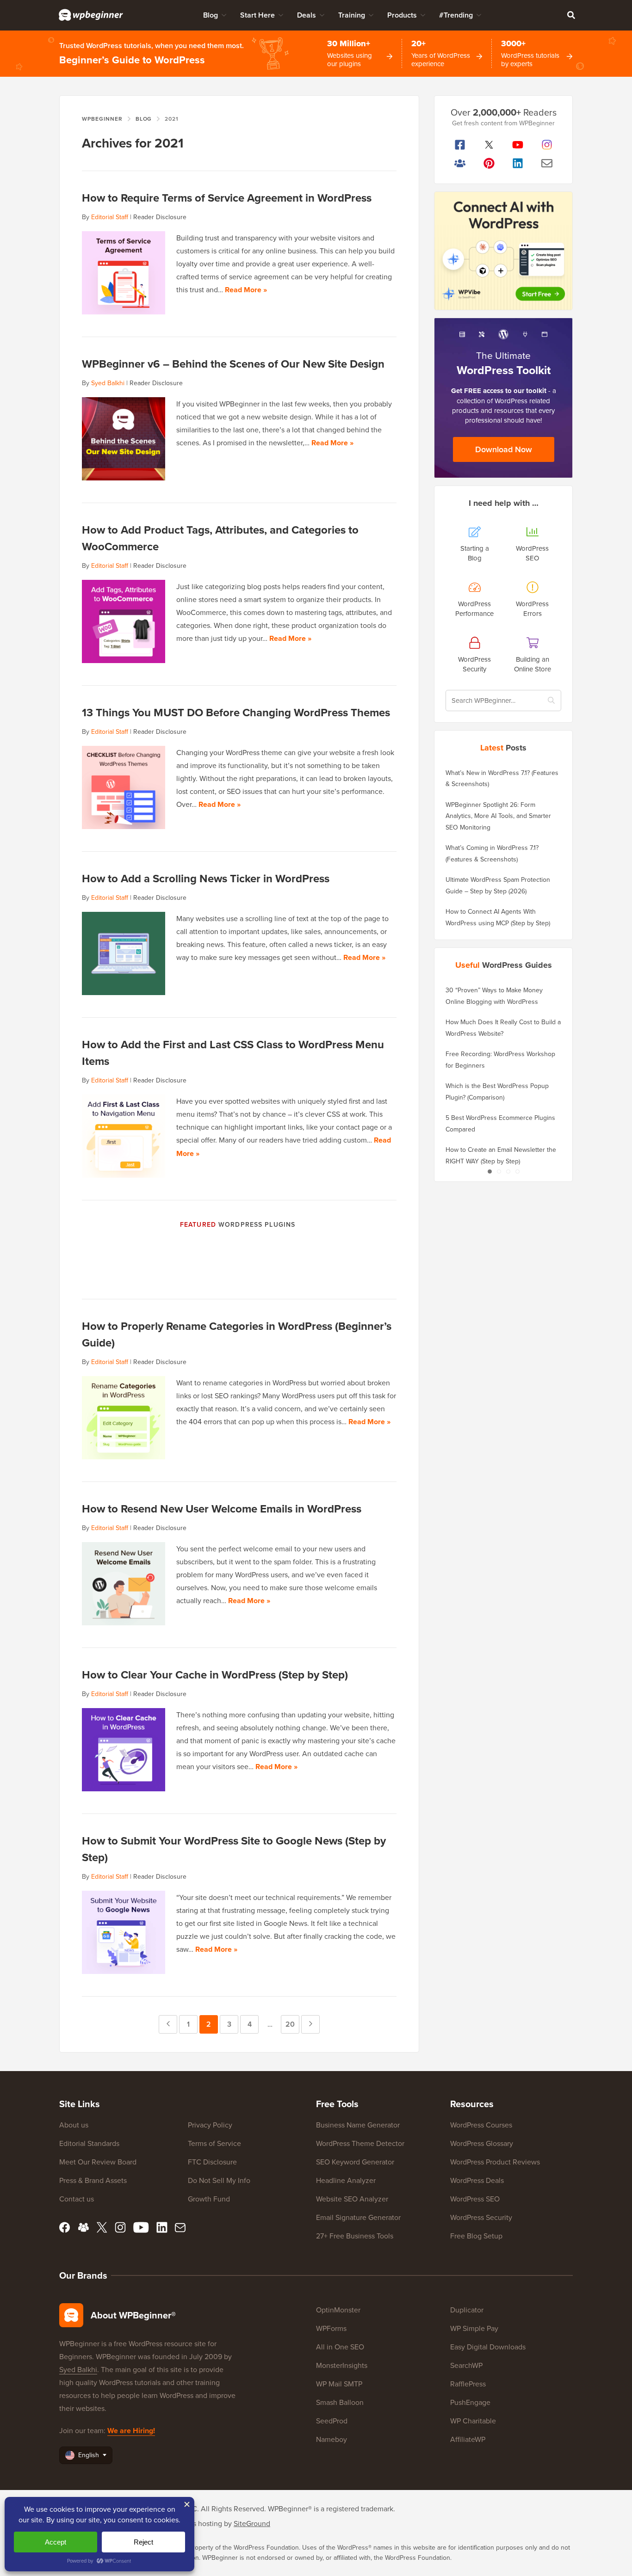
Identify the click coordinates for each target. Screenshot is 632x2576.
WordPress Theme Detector (360, 2143)
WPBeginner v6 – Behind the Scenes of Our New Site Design (233, 364)
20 (292, 2024)
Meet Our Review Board (98, 2162)
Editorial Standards (89, 2143)
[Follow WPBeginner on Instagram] (547, 145)
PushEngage (470, 2402)
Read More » (246, 290)
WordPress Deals (477, 2180)
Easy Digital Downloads (488, 2347)
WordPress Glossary (482, 2143)
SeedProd (332, 2421)
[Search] (571, 15)
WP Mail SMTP (339, 2384)
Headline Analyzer (346, 2180)
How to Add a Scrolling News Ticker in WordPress (206, 878)
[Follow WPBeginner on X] (489, 145)
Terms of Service (214, 2143)
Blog (211, 15)
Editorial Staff (110, 217)
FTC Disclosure (212, 2162)
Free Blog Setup (476, 2236)
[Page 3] (508, 1171)
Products (402, 15)
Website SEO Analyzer (352, 2199)
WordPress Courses (481, 2125)
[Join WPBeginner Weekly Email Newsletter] (547, 163)
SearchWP (466, 2365)
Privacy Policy (210, 2125)
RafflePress (468, 2384)
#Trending (456, 15)
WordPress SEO (475, 2199)
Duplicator (467, 2310)
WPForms (331, 2328)
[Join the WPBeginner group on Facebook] (460, 163)
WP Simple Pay (474, 2328)
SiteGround (252, 2523)
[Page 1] (489, 1171)
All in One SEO (340, 2347)
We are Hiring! (131, 2431)
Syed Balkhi (108, 383)
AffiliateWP (468, 2439)
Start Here (257, 15)
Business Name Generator (358, 2125)
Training (352, 15)
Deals (307, 15)
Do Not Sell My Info (219, 2180)
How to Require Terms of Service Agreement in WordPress (227, 198)
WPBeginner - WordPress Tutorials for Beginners (91, 15)
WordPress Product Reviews (495, 2162)
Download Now (504, 449)
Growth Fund (209, 2199)
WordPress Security (481, 2217)
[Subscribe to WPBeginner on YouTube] (518, 145)
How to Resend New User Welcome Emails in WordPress (222, 1509)
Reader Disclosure (160, 217)
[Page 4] (517, 1171)
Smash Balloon (340, 2402)
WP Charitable (473, 2421)
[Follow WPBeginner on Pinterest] (489, 163)
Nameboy (331, 2439)
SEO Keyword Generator (355, 2162)
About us (74, 2125)
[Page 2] (499, 1171)
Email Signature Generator (358, 2217)
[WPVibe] (503, 251)
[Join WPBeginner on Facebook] (460, 145)
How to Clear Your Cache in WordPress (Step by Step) (215, 1675)
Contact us (77, 2199)
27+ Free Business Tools (355, 2236)
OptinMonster (338, 2310)
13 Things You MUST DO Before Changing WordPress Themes (236, 712)
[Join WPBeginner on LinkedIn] (518, 163)
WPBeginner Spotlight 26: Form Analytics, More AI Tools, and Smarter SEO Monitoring (498, 816)
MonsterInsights (342, 2365)
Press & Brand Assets (93, 2180)
